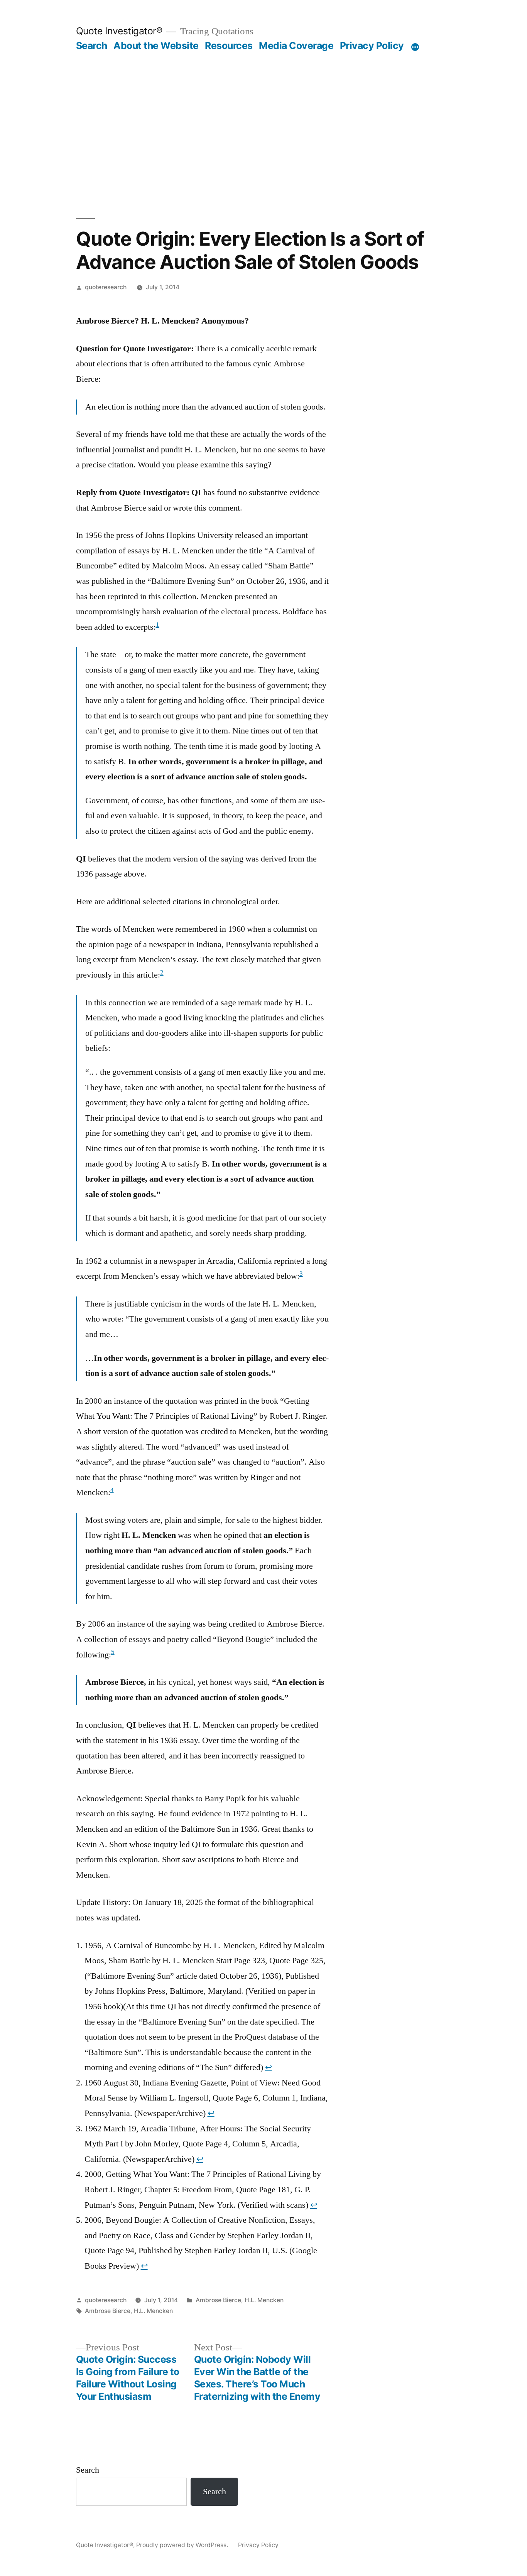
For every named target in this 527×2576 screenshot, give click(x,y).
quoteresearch (106, 287)
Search (92, 46)
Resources (229, 46)
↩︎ (269, 2067)
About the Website (156, 46)
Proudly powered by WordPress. (183, 2545)
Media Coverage (296, 46)
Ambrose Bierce (218, 2300)
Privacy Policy (372, 46)
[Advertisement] (264, 110)
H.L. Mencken (264, 2300)
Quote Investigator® (119, 31)
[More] (415, 47)
